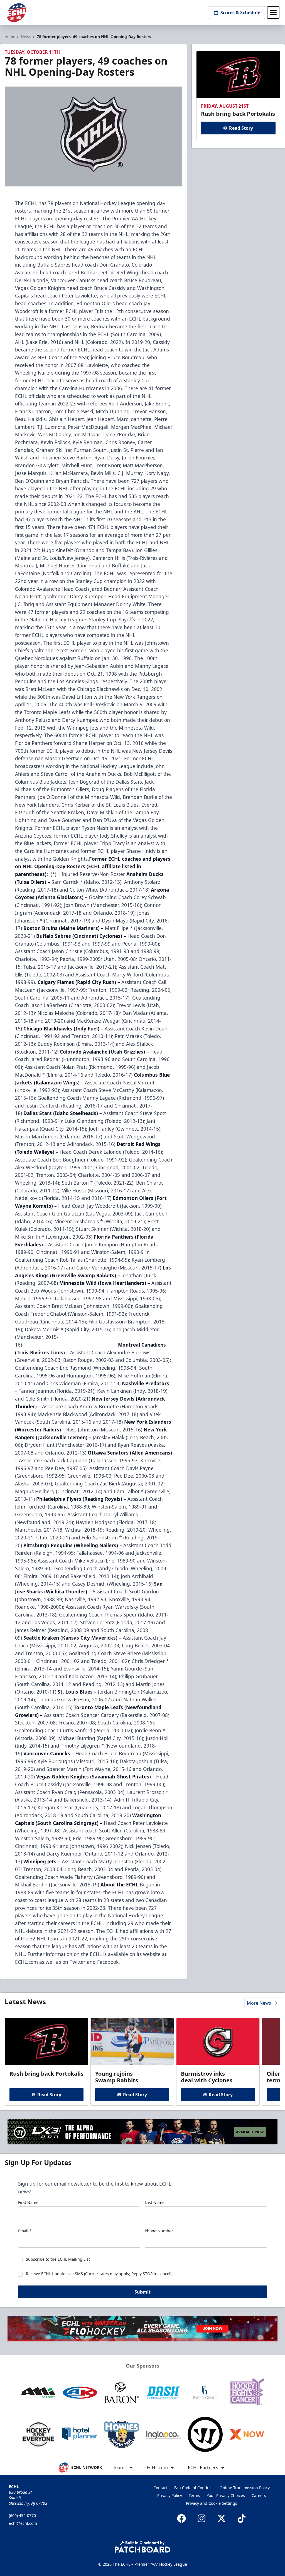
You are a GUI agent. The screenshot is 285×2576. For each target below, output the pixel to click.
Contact (160, 2488)
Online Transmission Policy (245, 2488)
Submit (142, 2292)
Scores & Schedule (240, 13)
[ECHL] (16, 13)
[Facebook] (181, 2518)
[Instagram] (202, 2518)
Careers (259, 2495)
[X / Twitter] (222, 2518)
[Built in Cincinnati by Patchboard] (142, 2547)
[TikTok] (242, 2518)
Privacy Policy (170, 2495)
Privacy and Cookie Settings (212, 2503)
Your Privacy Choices (226, 2495)
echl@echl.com (23, 2523)
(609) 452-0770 (22, 2515)
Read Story (241, 128)
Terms (194, 2495)
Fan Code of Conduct (194, 2488)
